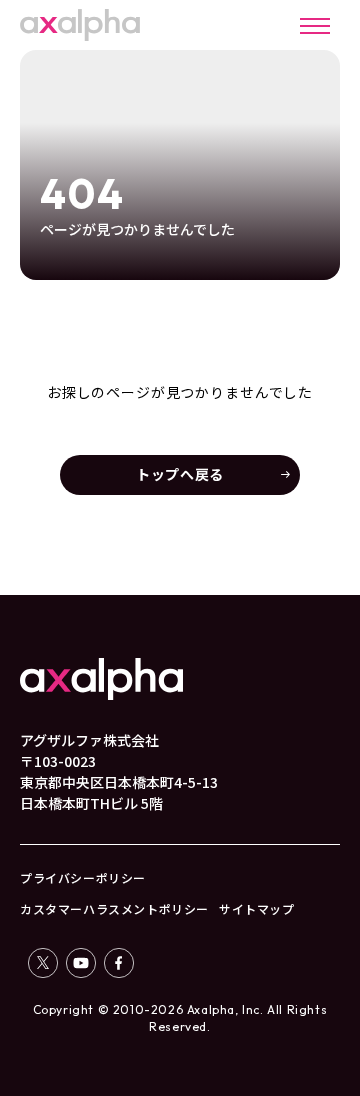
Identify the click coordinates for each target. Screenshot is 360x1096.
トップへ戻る (180, 474)
